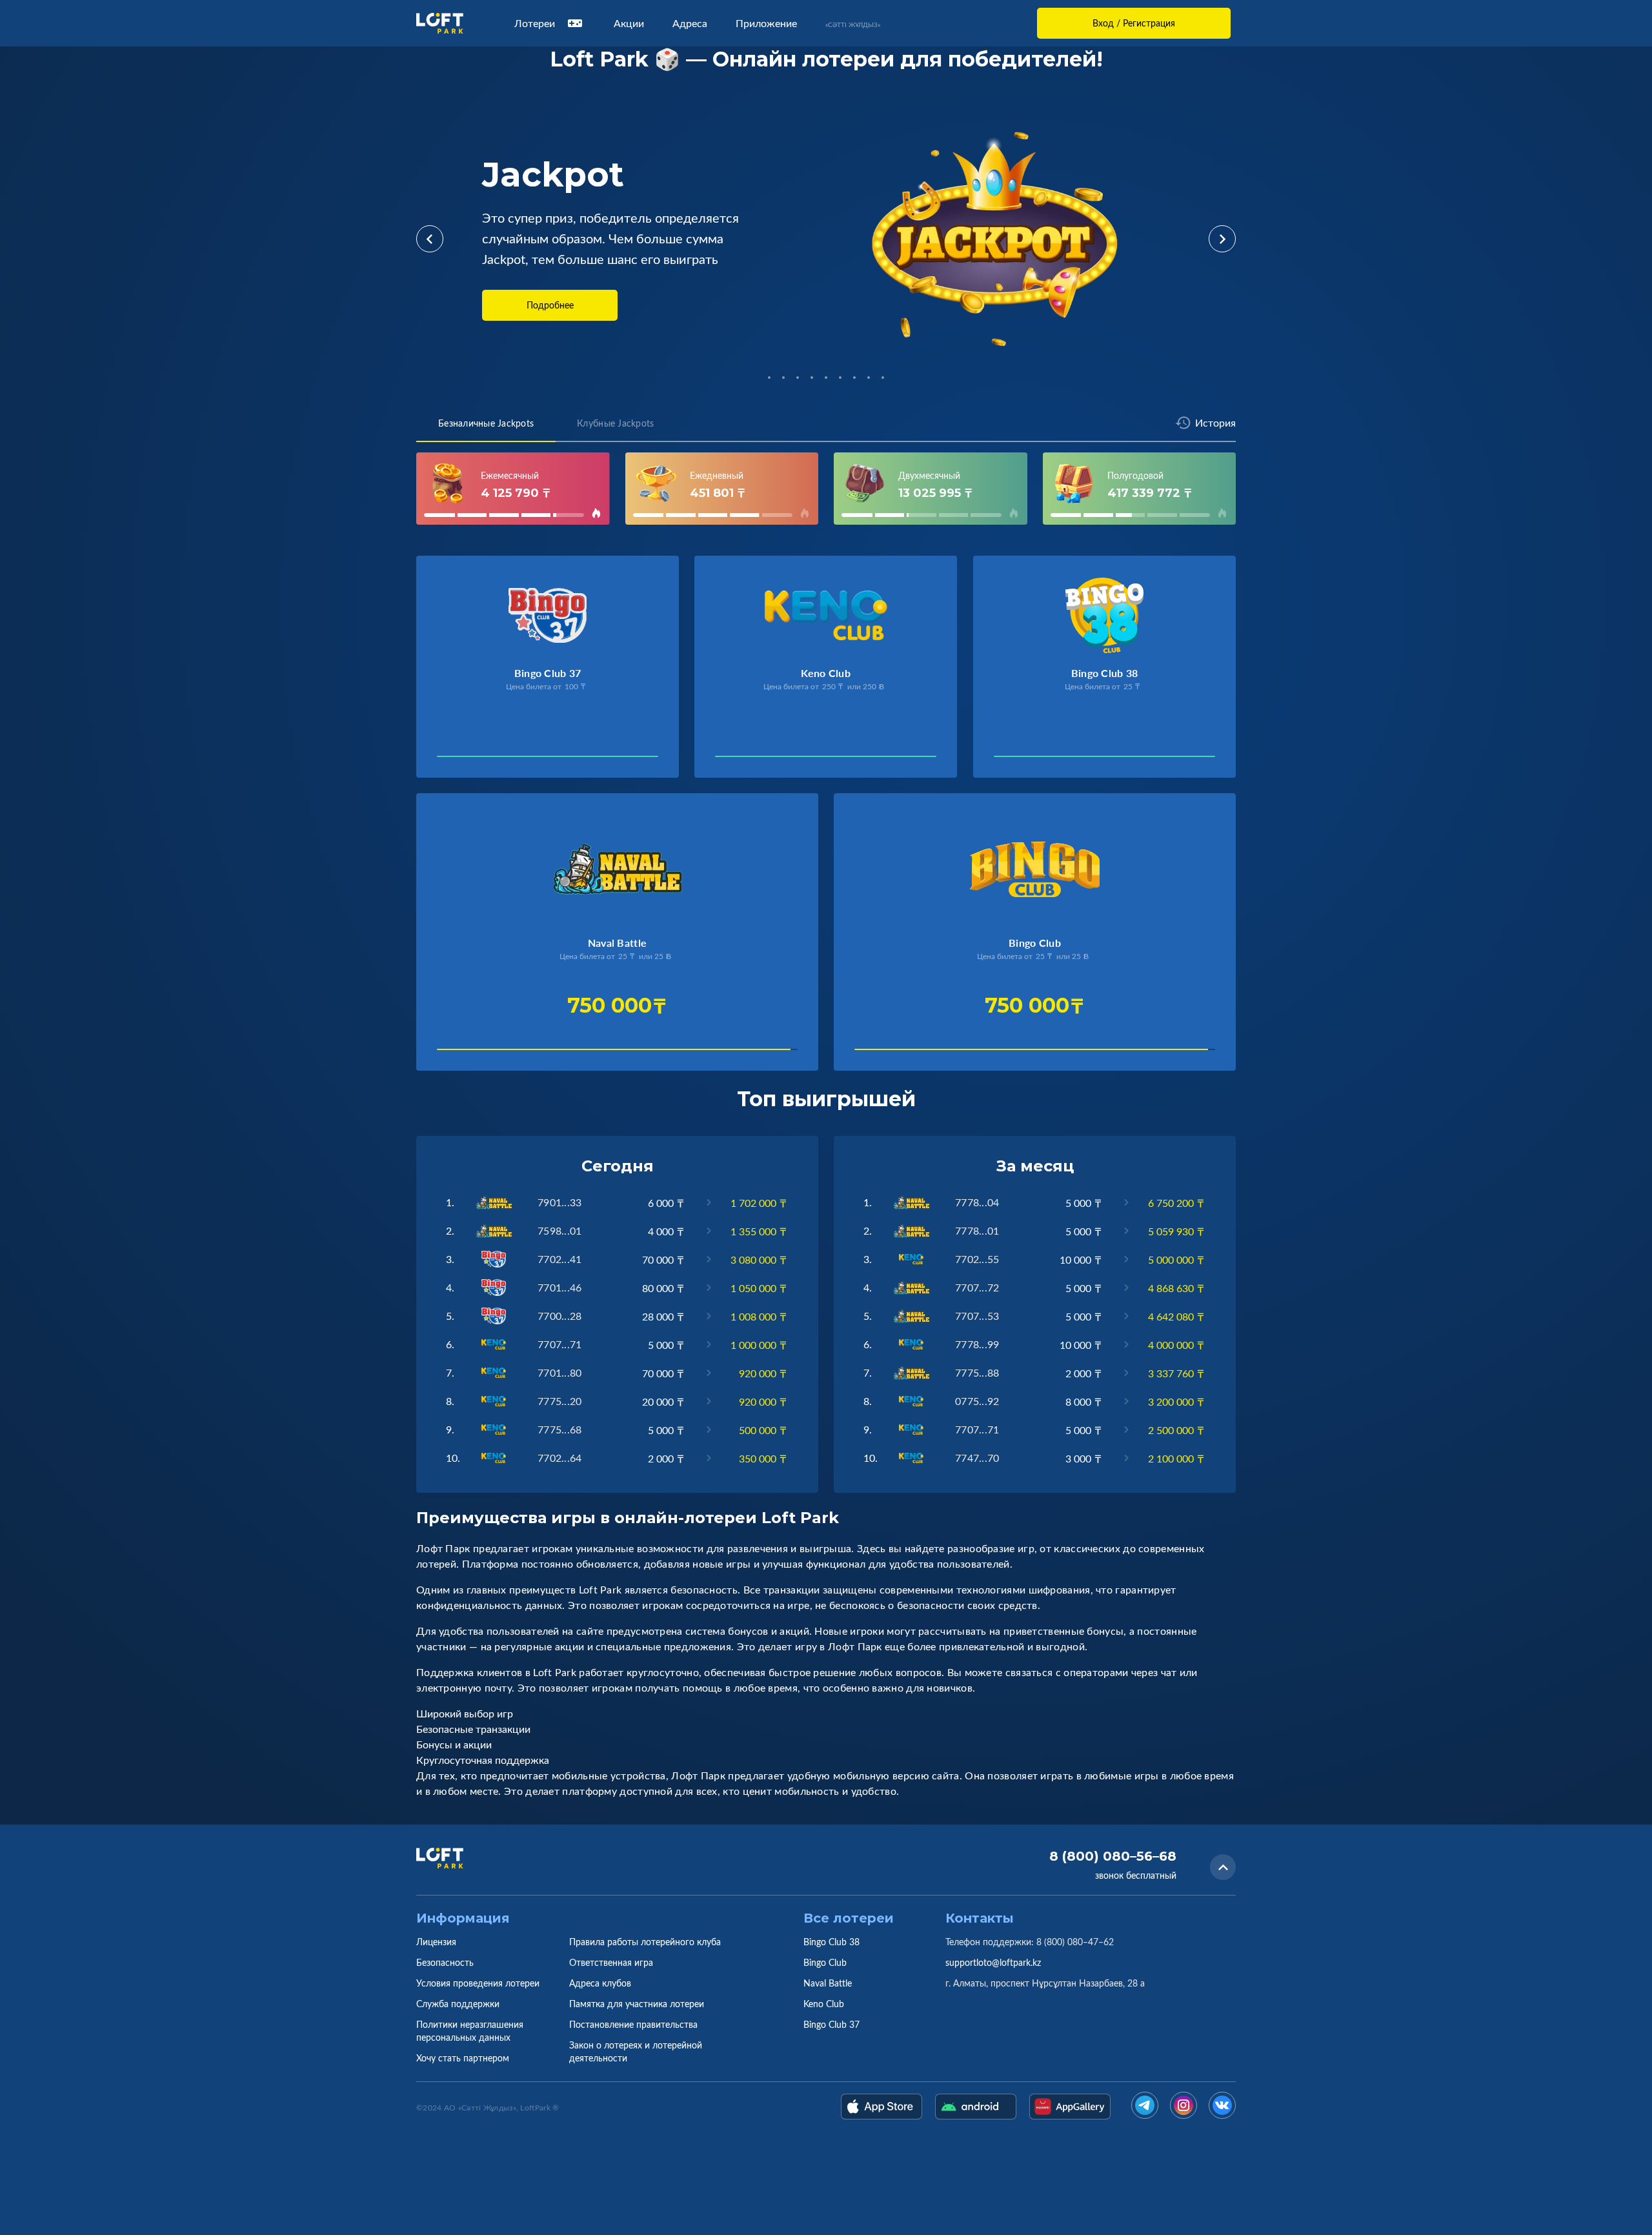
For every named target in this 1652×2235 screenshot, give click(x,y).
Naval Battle (828, 1983)
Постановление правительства (633, 2024)
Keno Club (824, 2004)
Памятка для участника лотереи (637, 2004)
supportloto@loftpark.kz (993, 1962)
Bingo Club (825, 1962)
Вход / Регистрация (1134, 23)
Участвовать (480, 760)
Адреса (690, 23)
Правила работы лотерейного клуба (645, 1942)
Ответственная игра (611, 1962)
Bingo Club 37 (831, 2024)
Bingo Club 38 (831, 1942)
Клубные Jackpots (615, 423)
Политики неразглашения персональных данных (470, 2031)
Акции (629, 23)
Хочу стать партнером (463, 2058)
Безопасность (445, 1962)
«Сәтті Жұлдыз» (853, 25)
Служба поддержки (458, 2004)
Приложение (766, 23)
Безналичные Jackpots (486, 423)
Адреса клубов (600, 1983)
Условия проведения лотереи (478, 1983)
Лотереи (535, 23)
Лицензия (436, 1942)
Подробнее (550, 305)
